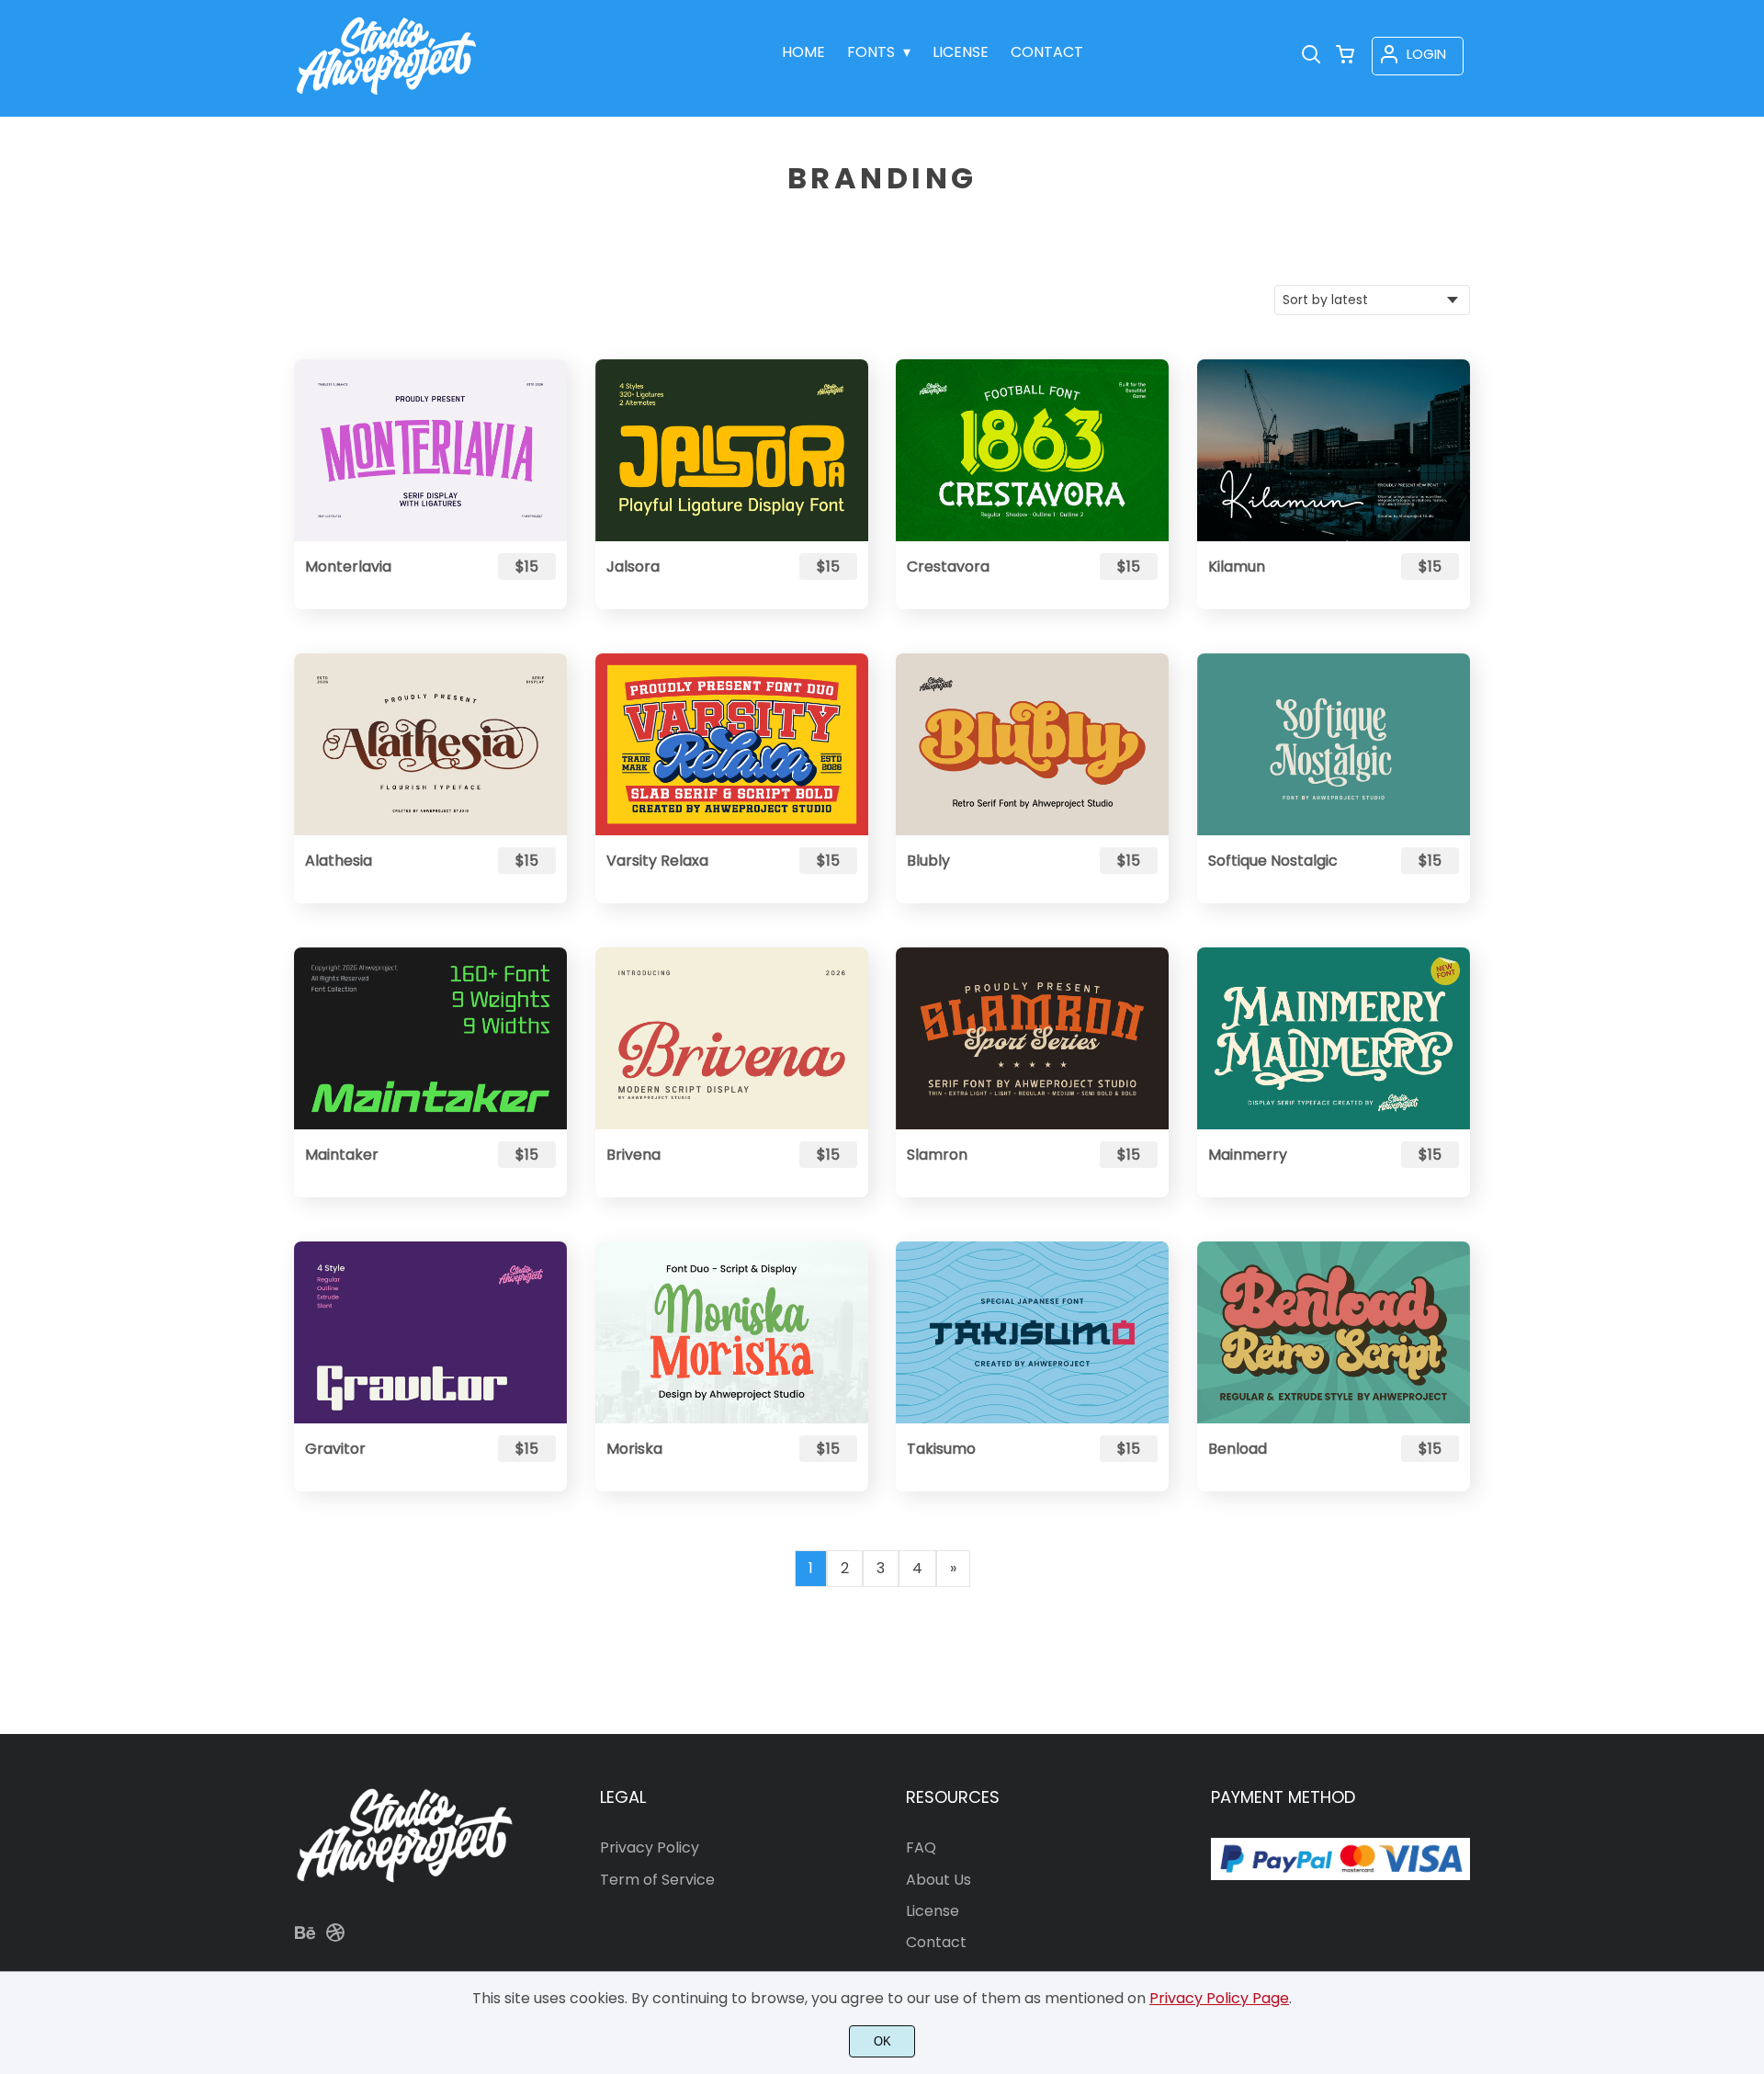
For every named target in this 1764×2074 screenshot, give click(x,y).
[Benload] (1334, 1332)
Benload (1238, 1449)
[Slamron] (1032, 1038)
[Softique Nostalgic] (1334, 744)
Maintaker (342, 1155)
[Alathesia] (430, 744)
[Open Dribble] (335, 1938)
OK (882, 2041)
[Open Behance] (305, 1938)
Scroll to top (1747, 1706)
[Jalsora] (732, 450)
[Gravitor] (430, 1332)
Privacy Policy (650, 1847)
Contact (936, 1942)
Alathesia (339, 861)
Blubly (928, 861)
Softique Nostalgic (1273, 861)
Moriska (634, 1449)
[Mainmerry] (1334, 1038)
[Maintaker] (430, 1038)
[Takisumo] (1032, 1332)
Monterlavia (348, 567)
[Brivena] (732, 1038)
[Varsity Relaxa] (732, 744)
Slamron (937, 1155)
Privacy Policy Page (1219, 1998)
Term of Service (657, 1880)
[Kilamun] (1334, 450)
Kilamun (1237, 567)
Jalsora (633, 567)
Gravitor (335, 1449)
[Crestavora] (1032, 450)
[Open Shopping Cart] (1345, 56)
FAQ (921, 1847)
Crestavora (948, 567)
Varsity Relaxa (657, 861)
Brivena (633, 1155)
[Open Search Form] (1311, 56)
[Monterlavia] (430, 450)
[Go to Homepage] (386, 96)
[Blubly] (1032, 744)
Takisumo (941, 1449)
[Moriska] (732, 1332)
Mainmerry (1248, 1155)
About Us (939, 1880)
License (933, 1911)
